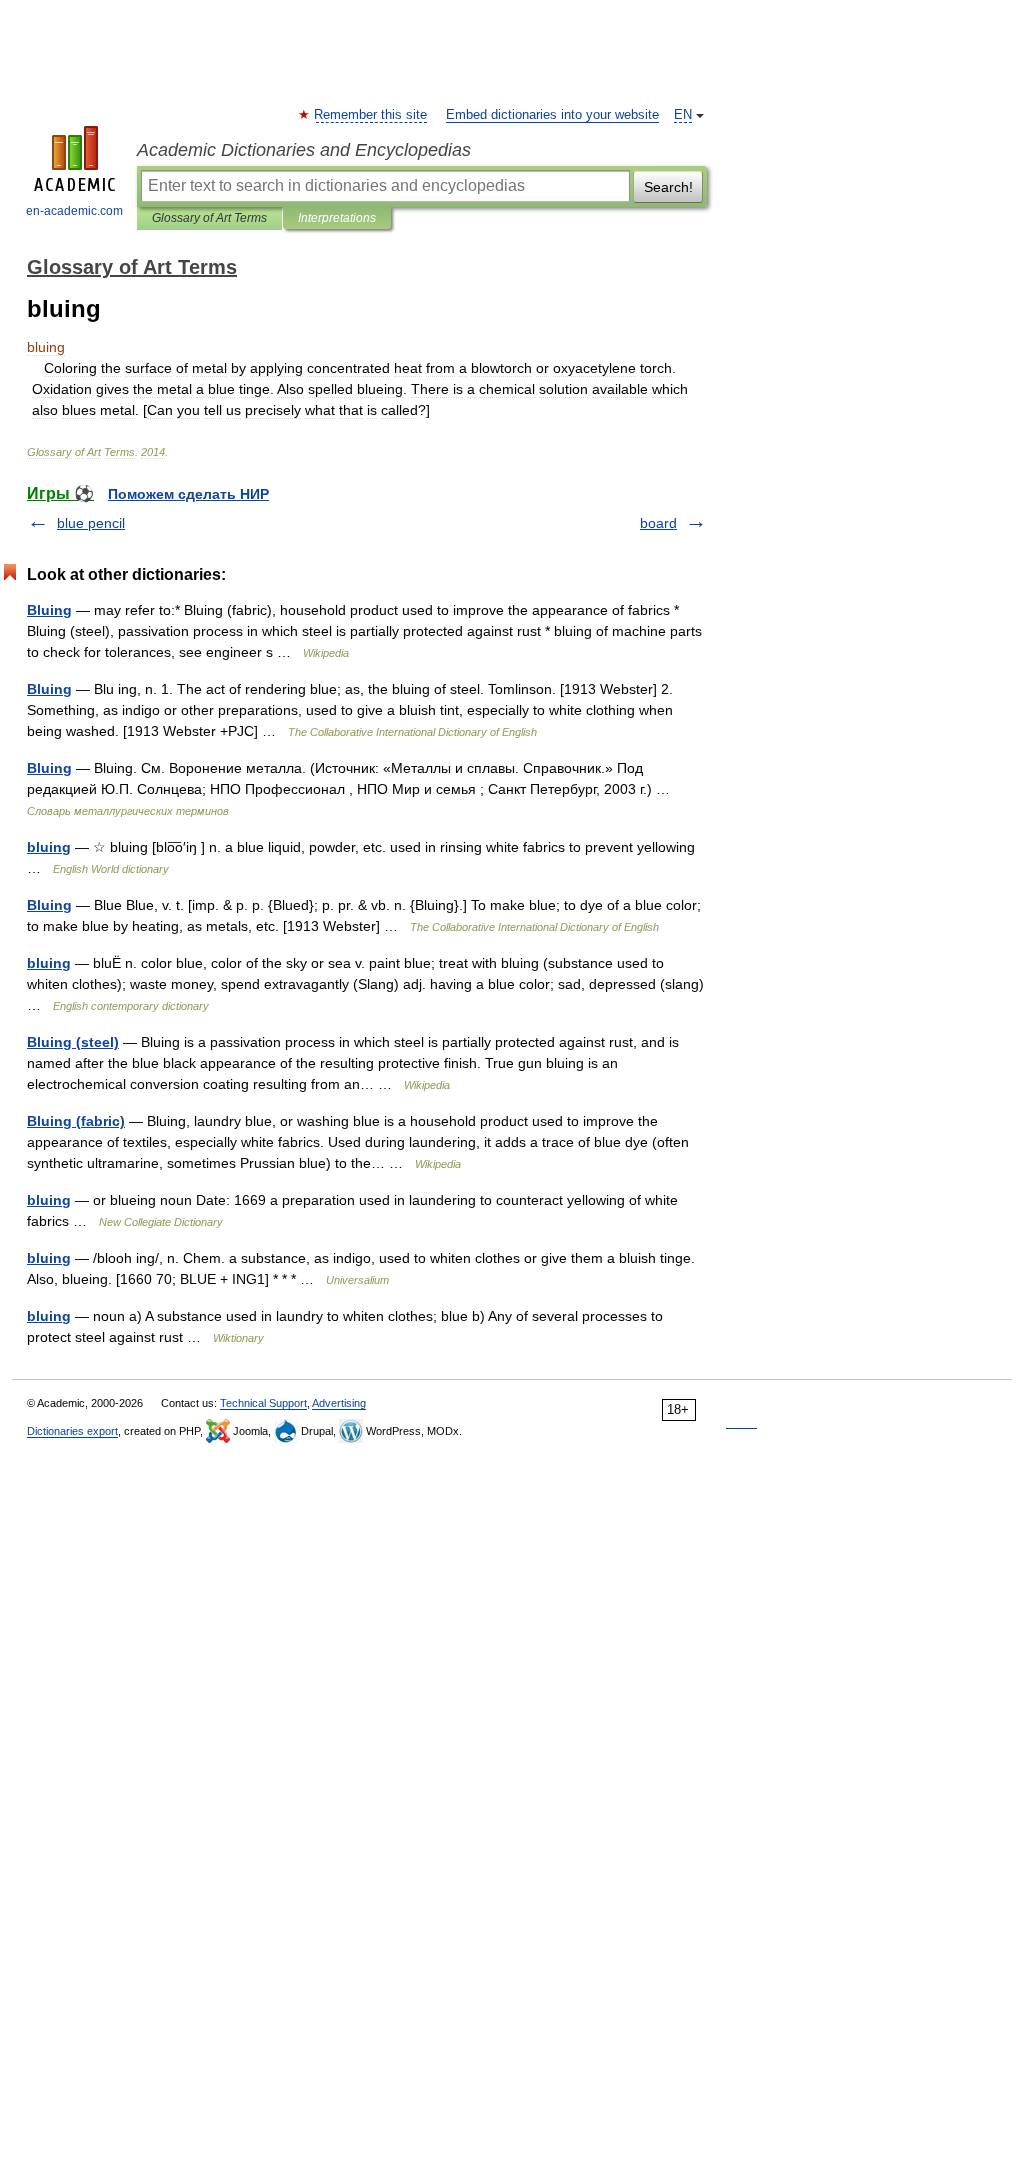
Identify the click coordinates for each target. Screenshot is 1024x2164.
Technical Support (263, 1403)
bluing (49, 847)
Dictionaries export (72, 1431)
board (658, 523)
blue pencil (91, 523)
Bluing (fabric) (76, 1121)
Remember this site (371, 115)
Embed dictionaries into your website (552, 115)
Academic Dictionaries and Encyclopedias (304, 150)
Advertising (339, 1403)
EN (683, 115)
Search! (668, 187)
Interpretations (337, 218)
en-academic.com (74, 211)
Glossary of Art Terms (209, 218)
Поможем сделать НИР (188, 494)
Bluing (49, 610)
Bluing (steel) (73, 1042)
